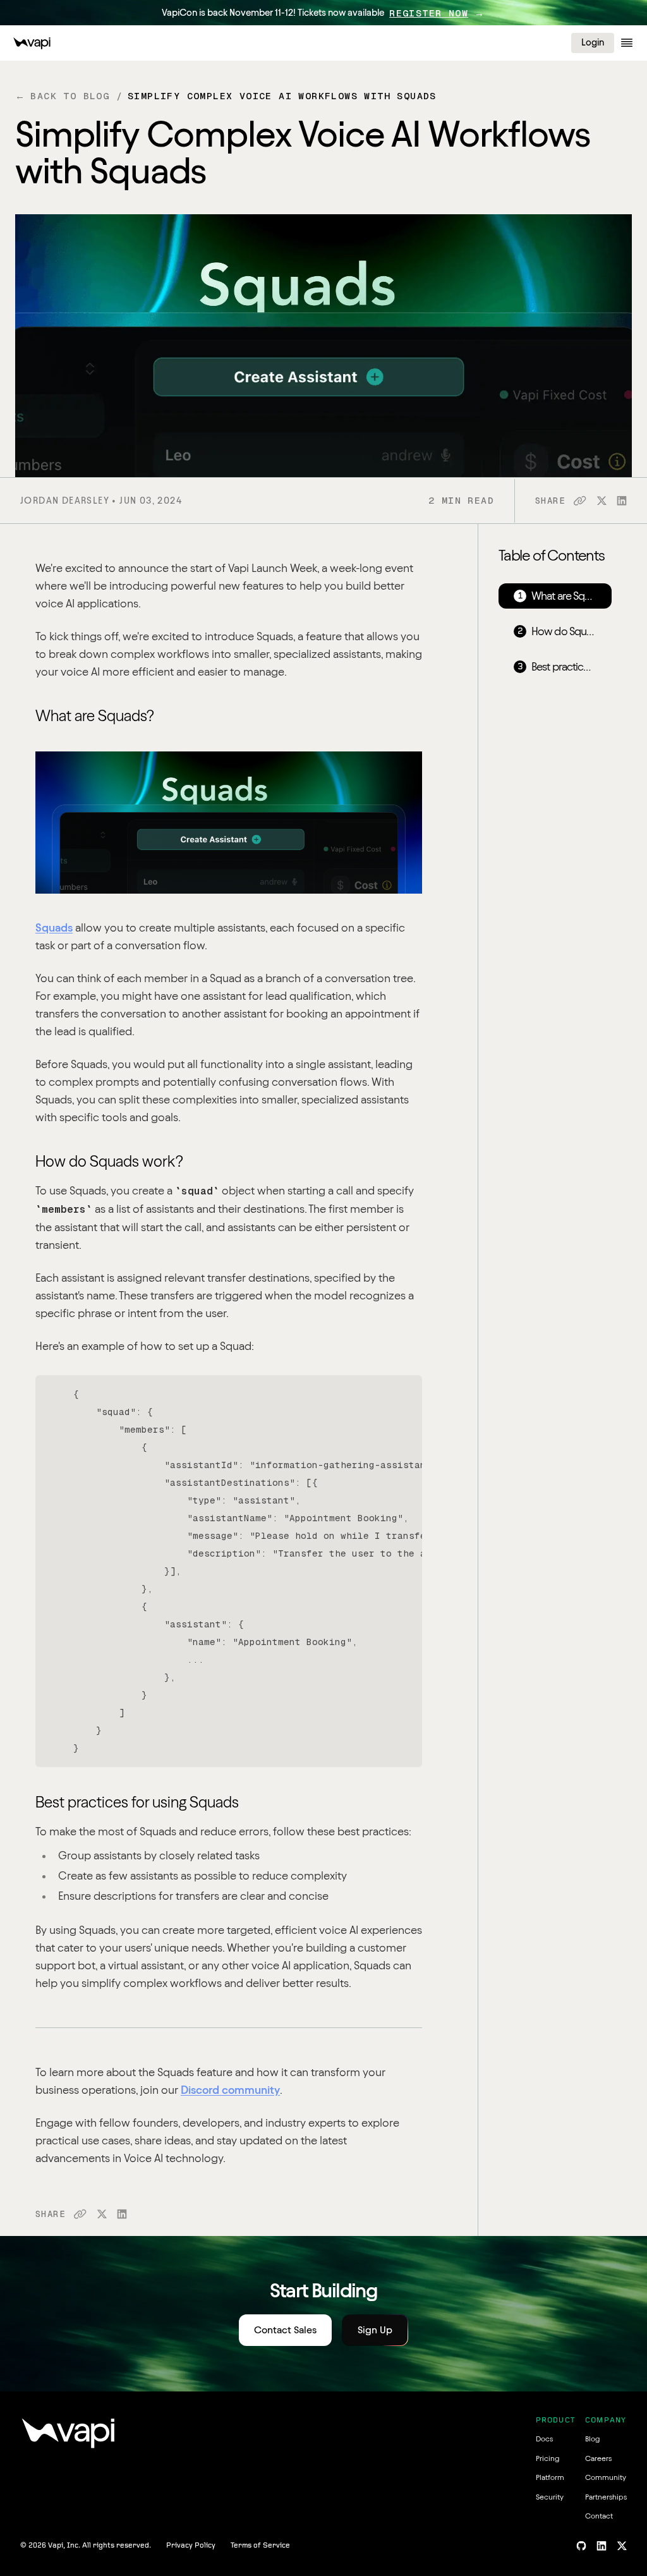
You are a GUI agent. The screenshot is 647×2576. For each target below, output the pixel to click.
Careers (598, 2458)
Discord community (230, 2090)
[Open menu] (627, 43)
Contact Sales (285, 2330)
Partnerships (606, 2497)
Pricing (547, 2458)
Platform (550, 2477)
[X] (622, 2546)
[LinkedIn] (602, 2546)
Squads (54, 927)
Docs (544, 2439)
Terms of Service (260, 2546)
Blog (592, 2439)
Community (606, 2477)
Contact (599, 2516)
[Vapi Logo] (32, 43)
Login (593, 42)
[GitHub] (581, 2546)
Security (550, 2497)
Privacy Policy (191, 2546)
